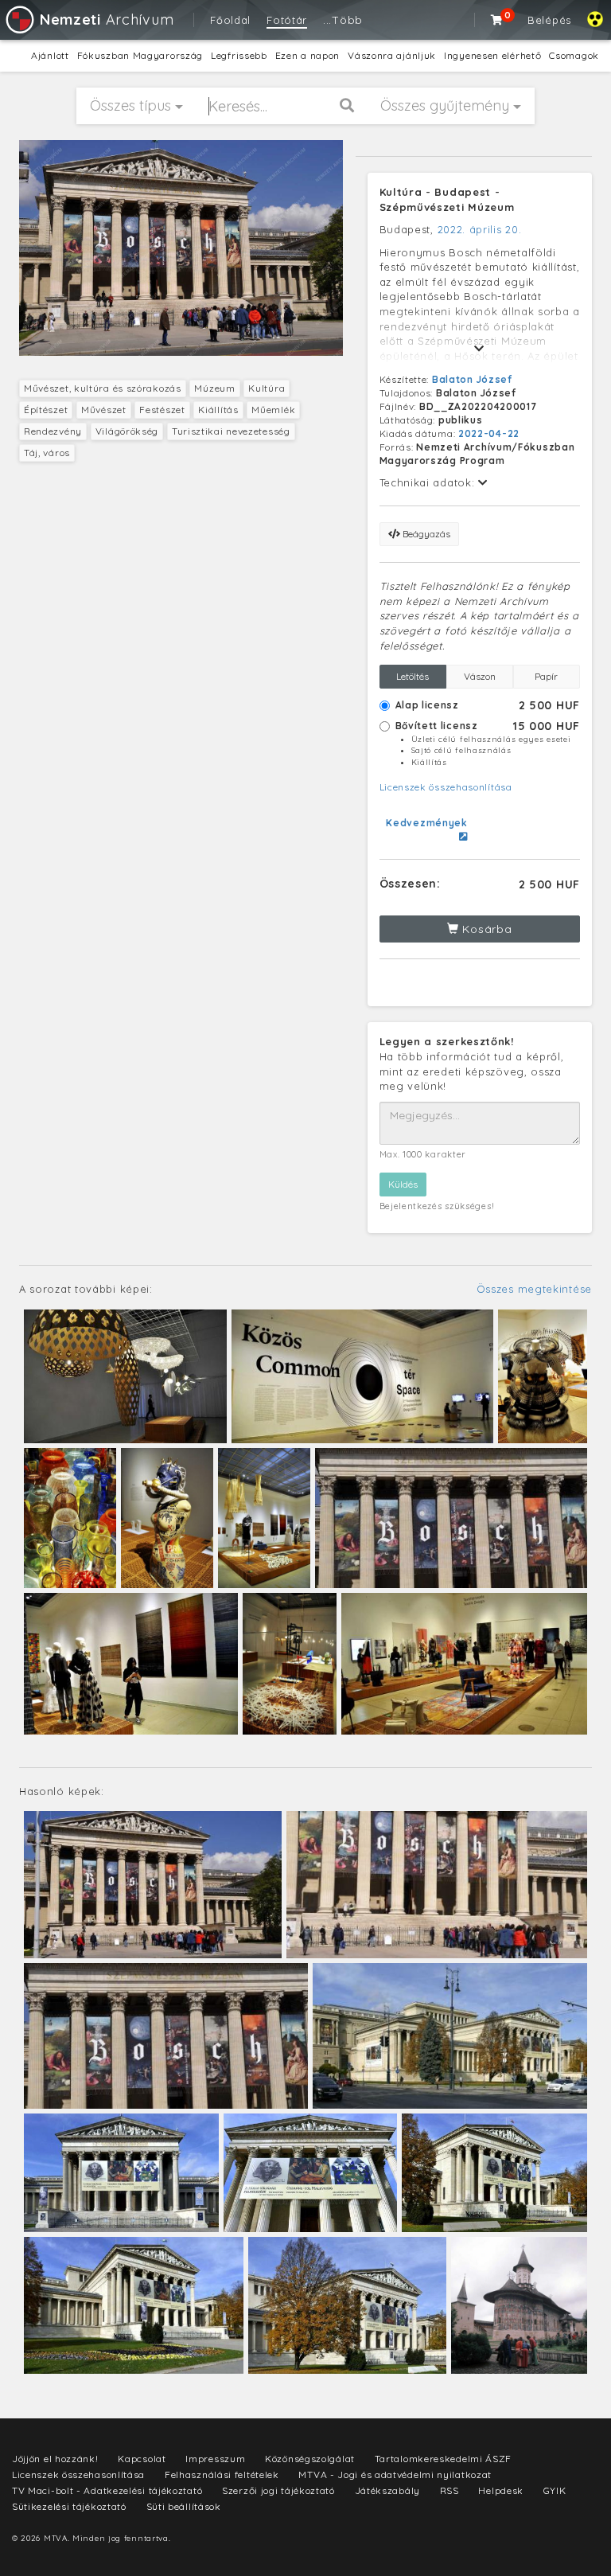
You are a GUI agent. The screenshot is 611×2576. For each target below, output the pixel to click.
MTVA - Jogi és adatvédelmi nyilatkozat (395, 2475)
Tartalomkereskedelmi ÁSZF (444, 2459)
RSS (449, 2490)
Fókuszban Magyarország (140, 55)
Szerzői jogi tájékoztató (278, 2490)
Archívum (107, 20)
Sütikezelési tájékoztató (69, 2506)
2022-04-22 (489, 433)
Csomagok (574, 55)
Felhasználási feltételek (222, 2475)
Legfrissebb (239, 55)
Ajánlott (50, 55)
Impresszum (215, 2459)
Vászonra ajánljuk (392, 55)
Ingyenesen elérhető (492, 55)
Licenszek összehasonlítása (446, 787)
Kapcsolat (142, 2459)
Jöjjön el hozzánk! (55, 2459)
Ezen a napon (307, 55)
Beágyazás (425, 534)
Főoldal (230, 20)
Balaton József (472, 379)
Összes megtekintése (534, 1289)
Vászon (480, 676)
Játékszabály (387, 2490)
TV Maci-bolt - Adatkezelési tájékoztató (107, 2490)
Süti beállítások (184, 2506)
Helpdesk (501, 2490)
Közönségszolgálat (310, 2459)
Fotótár (287, 20)
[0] (497, 20)
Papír (546, 676)
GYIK (555, 2490)
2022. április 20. (480, 229)
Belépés (549, 20)
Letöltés (413, 676)
